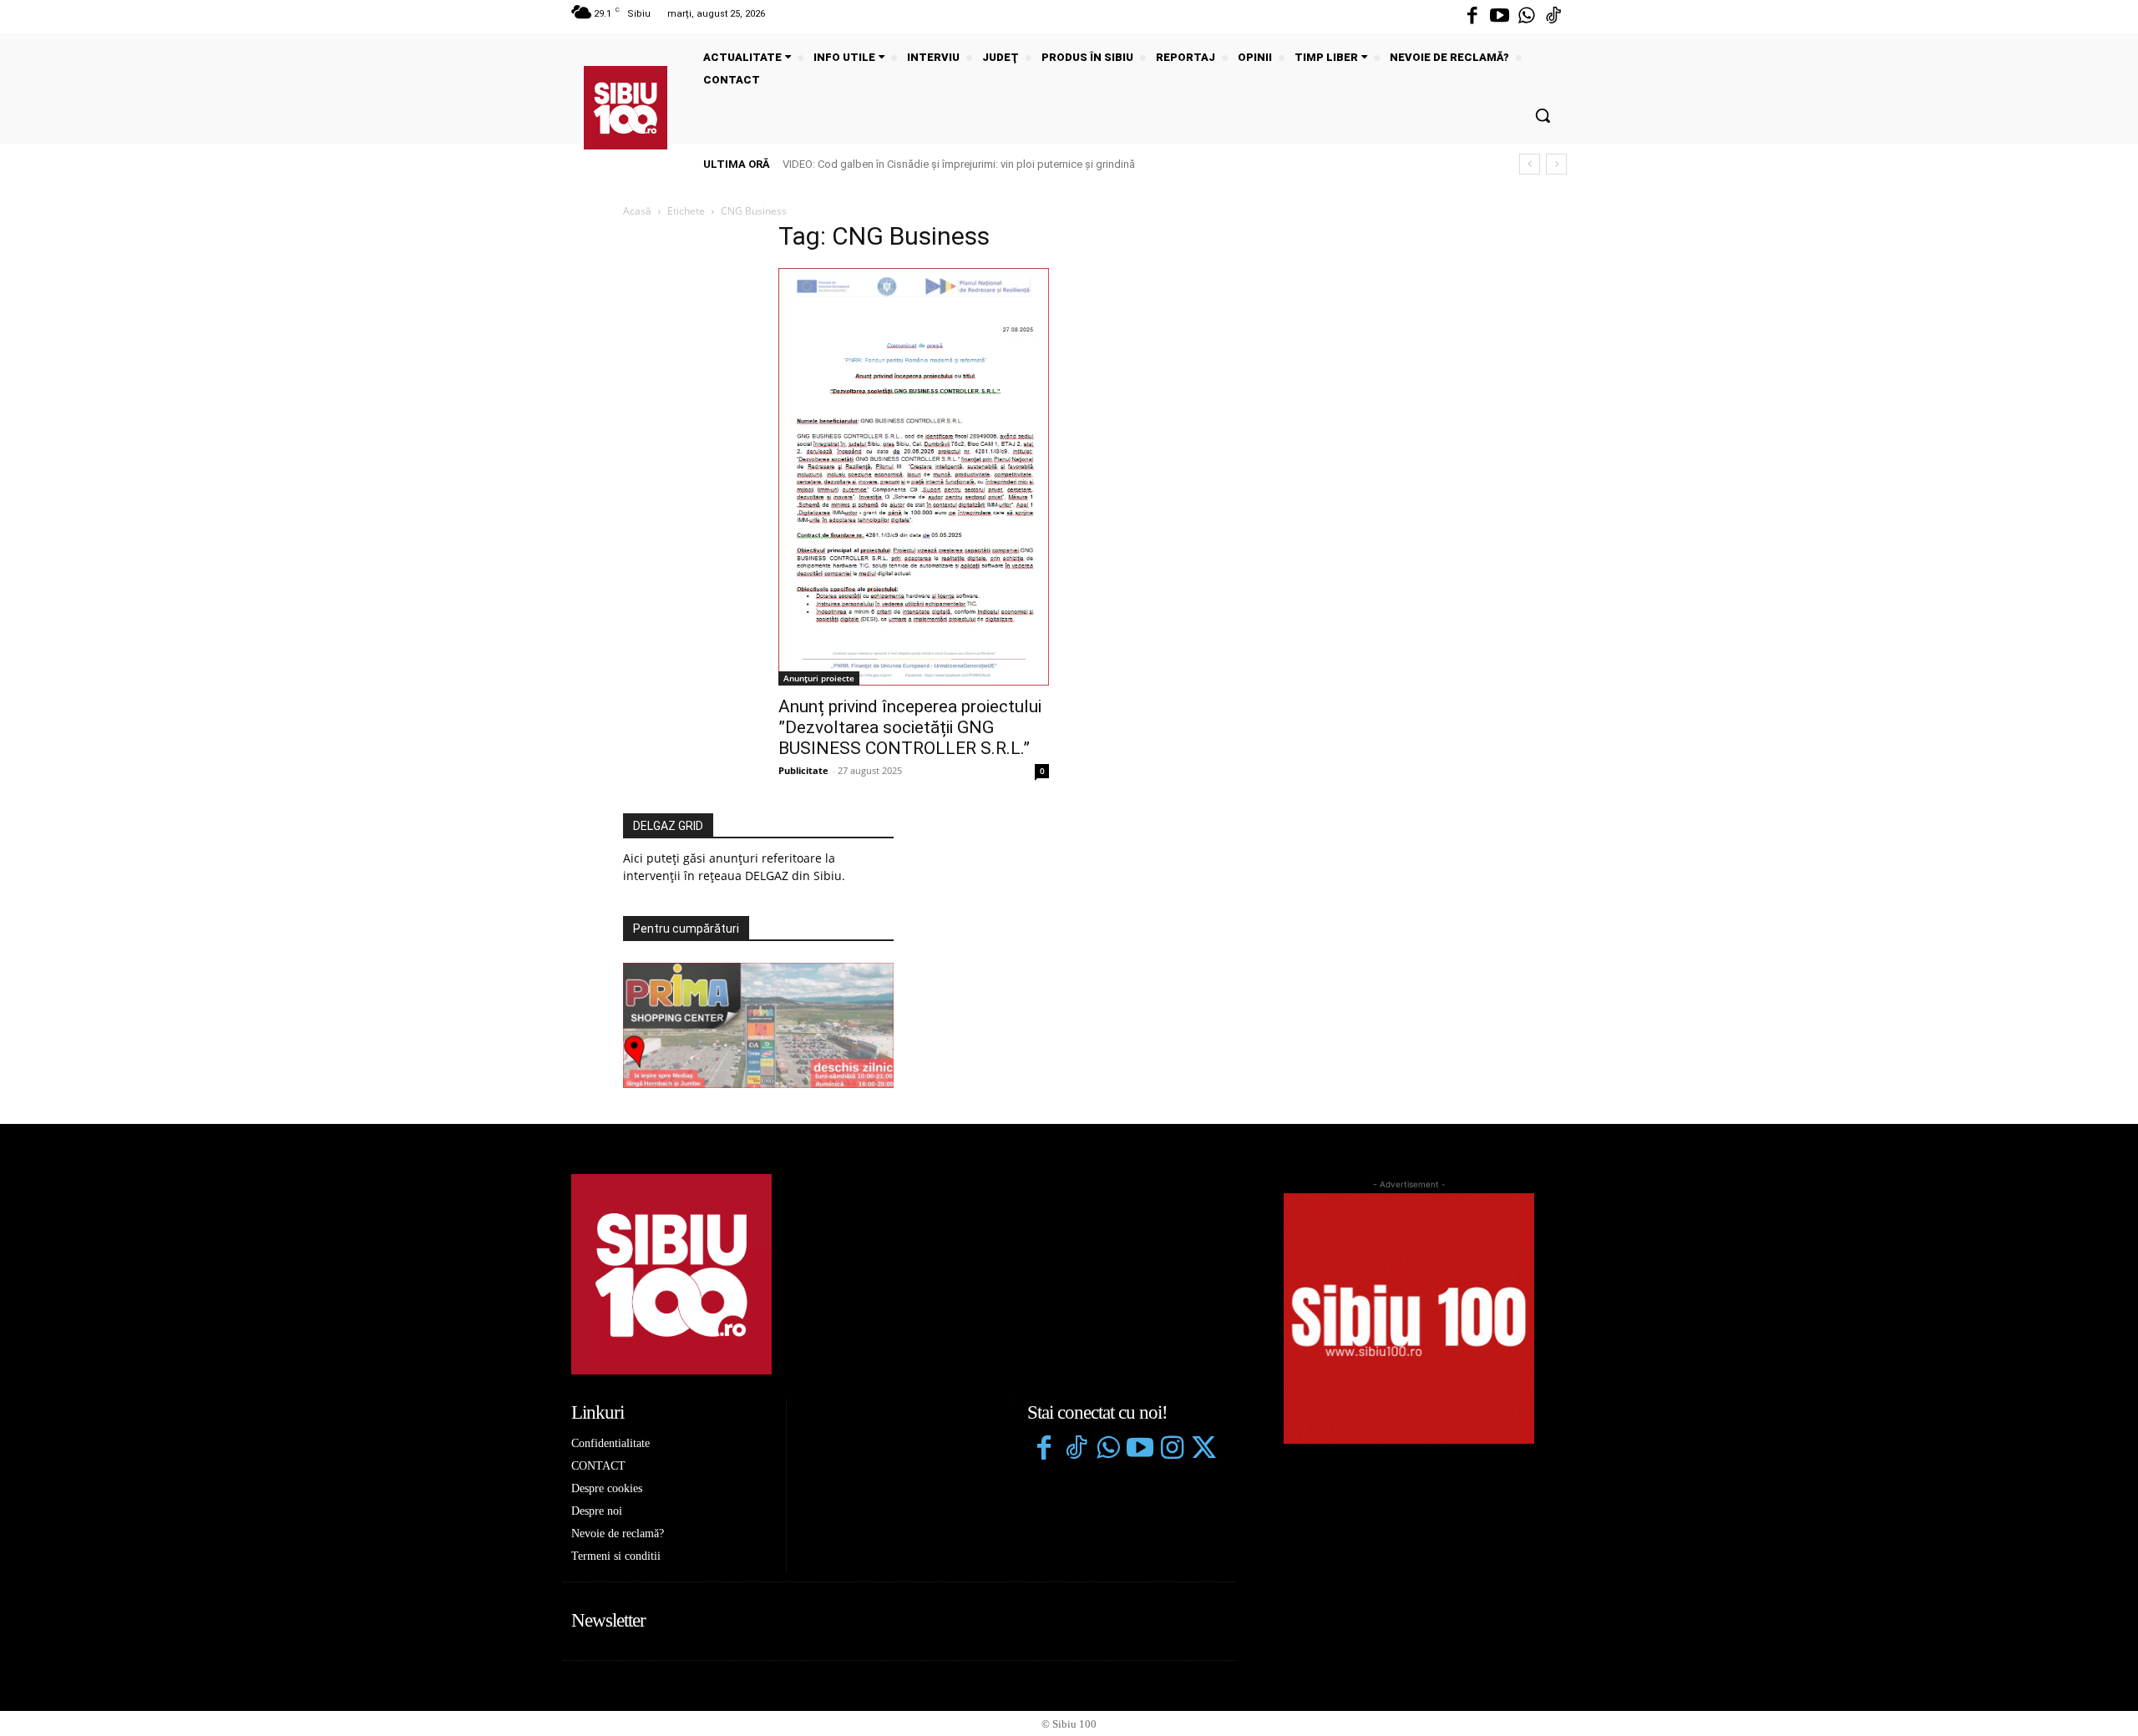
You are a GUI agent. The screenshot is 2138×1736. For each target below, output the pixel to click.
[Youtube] (1499, 17)
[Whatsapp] (1527, 17)
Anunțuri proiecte (819, 678)
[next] (1556, 164)
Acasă (637, 211)
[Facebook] (1472, 17)
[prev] (1530, 164)
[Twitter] (1203, 1450)
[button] (1543, 115)
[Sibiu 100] (626, 108)
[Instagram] (1172, 1450)
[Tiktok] (1553, 17)
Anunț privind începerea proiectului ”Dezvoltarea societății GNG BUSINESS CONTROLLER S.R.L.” (910, 727)
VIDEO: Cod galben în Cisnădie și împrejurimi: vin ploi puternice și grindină (959, 164)
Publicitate (803, 770)
